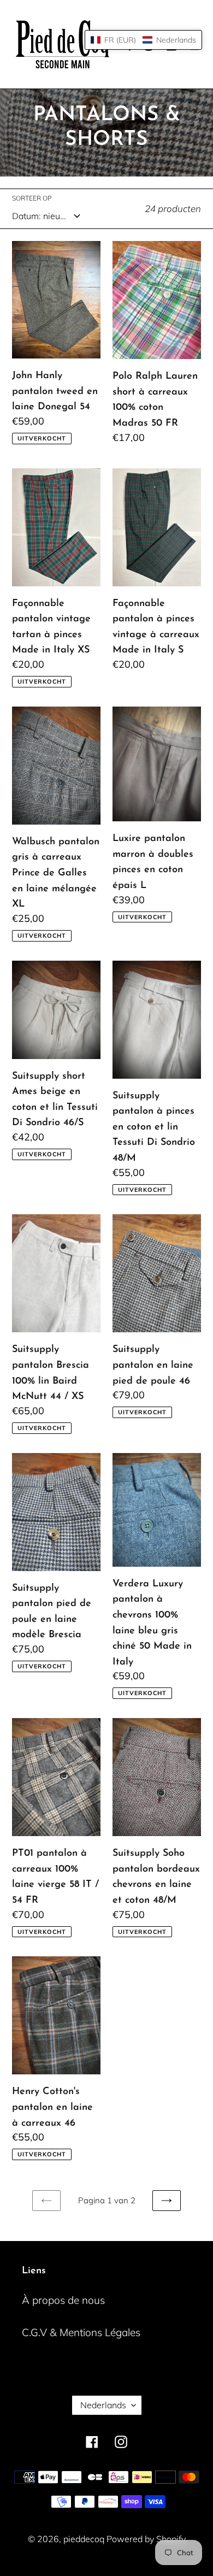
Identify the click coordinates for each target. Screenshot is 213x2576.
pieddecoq (85, 2539)
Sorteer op (32, 198)
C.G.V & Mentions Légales (81, 2332)
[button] (143, 40)
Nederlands (103, 2405)
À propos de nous (63, 2300)
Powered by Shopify (146, 2539)
